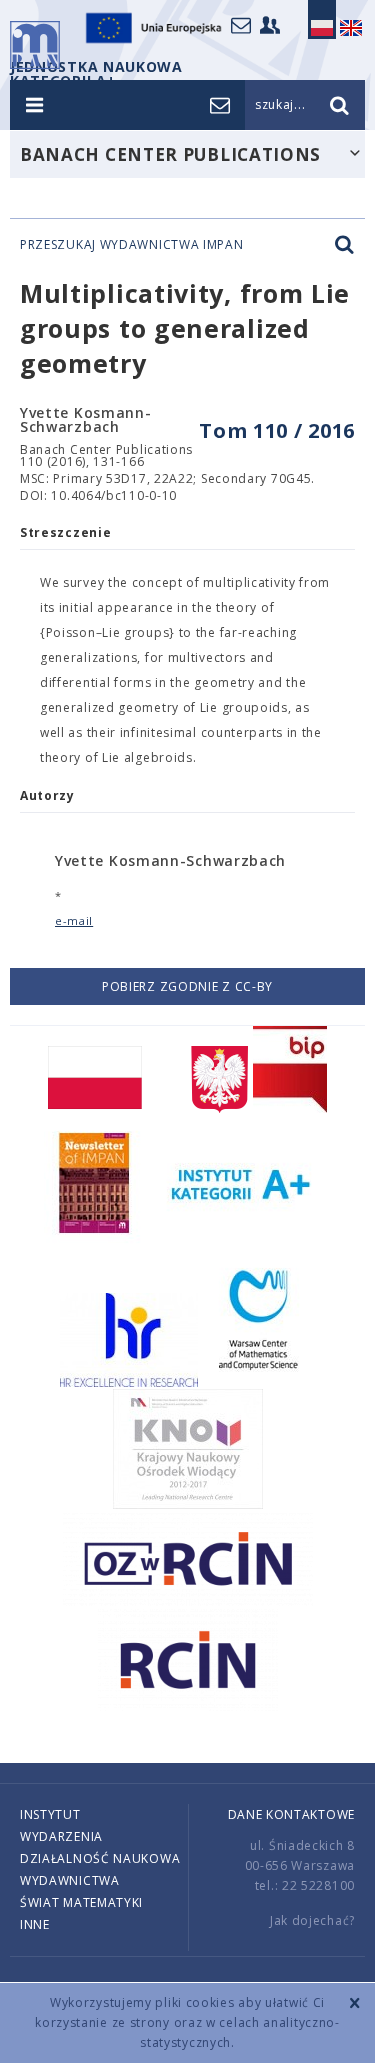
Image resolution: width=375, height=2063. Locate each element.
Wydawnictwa (70, 1880)
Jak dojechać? (312, 1920)
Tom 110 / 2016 (277, 430)
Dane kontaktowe (292, 1814)
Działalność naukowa (100, 1858)
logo (35, 45)
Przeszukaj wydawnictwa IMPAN (132, 245)
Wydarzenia (61, 1836)
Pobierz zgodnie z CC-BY (187, 986)
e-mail (74, 920)
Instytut (50, 1814)
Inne (35, 1924)
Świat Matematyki (81, 1902)
